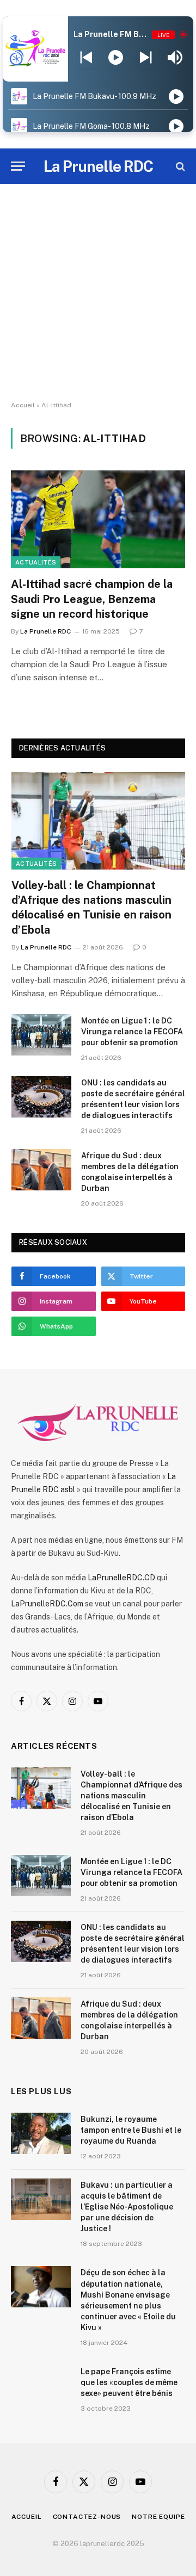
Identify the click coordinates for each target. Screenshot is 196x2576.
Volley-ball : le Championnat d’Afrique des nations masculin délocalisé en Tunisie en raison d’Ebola (131, 1796)
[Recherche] (179, 166)
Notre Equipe (158, 2517)
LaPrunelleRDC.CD (121, 1578)
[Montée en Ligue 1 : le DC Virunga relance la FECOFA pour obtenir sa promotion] (41, 1035)
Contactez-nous (87, 2517)
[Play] (116, 58)
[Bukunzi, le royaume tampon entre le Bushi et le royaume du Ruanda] (41, 2133)
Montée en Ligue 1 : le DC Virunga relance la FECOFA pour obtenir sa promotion (132, 1032)
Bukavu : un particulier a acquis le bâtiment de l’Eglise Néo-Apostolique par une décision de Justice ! (127, 2207)
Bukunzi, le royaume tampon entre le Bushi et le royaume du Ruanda (131, 2130)
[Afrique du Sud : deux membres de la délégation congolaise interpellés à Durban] (41, 1170)
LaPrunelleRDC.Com (47, 1604)
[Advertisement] (98, 293)
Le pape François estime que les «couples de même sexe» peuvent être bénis (129, 2382)
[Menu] (18, 166)
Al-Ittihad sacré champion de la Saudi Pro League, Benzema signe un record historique (92, 599)
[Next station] (86, 58)
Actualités (36, 562)
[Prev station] (146, 58)
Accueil (23, 405)
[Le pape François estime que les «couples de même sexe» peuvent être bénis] (41, 2386)
